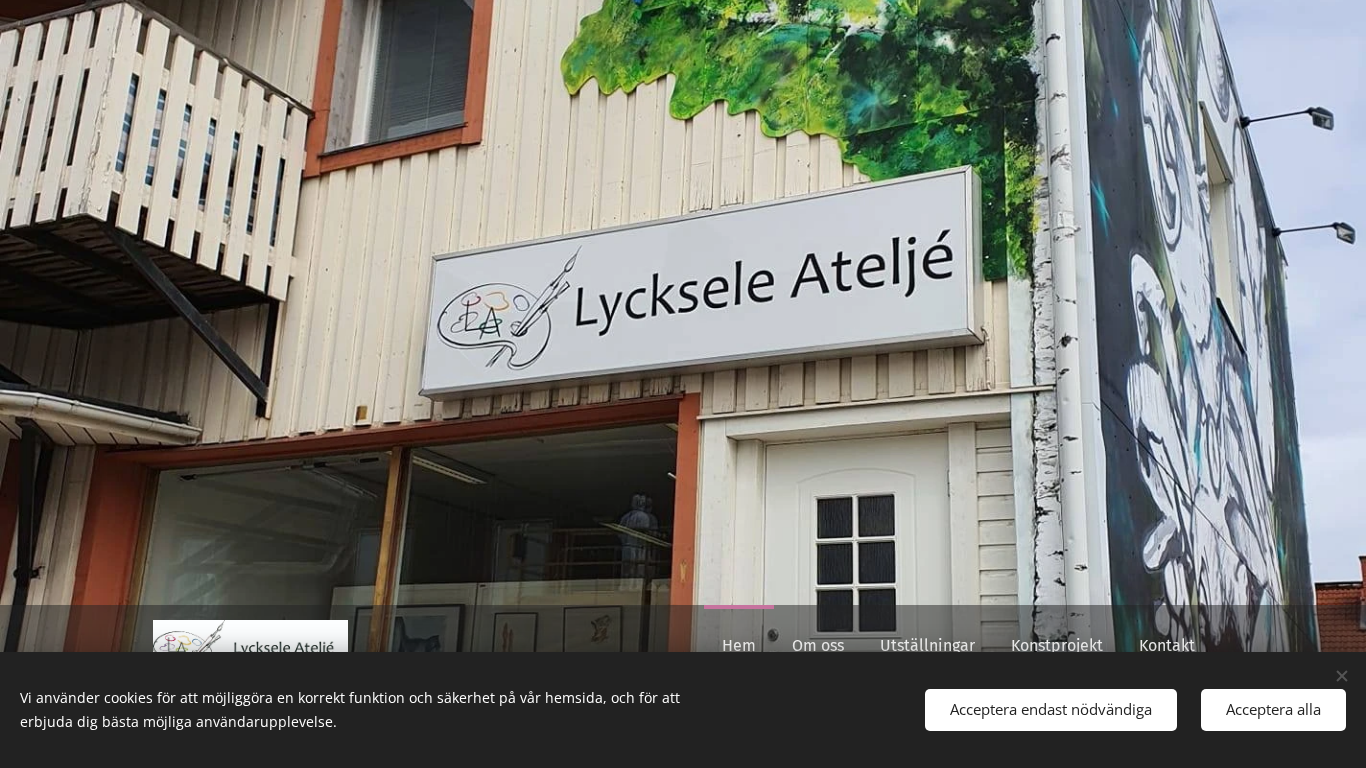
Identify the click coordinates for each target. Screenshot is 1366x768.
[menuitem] (739, 646)
